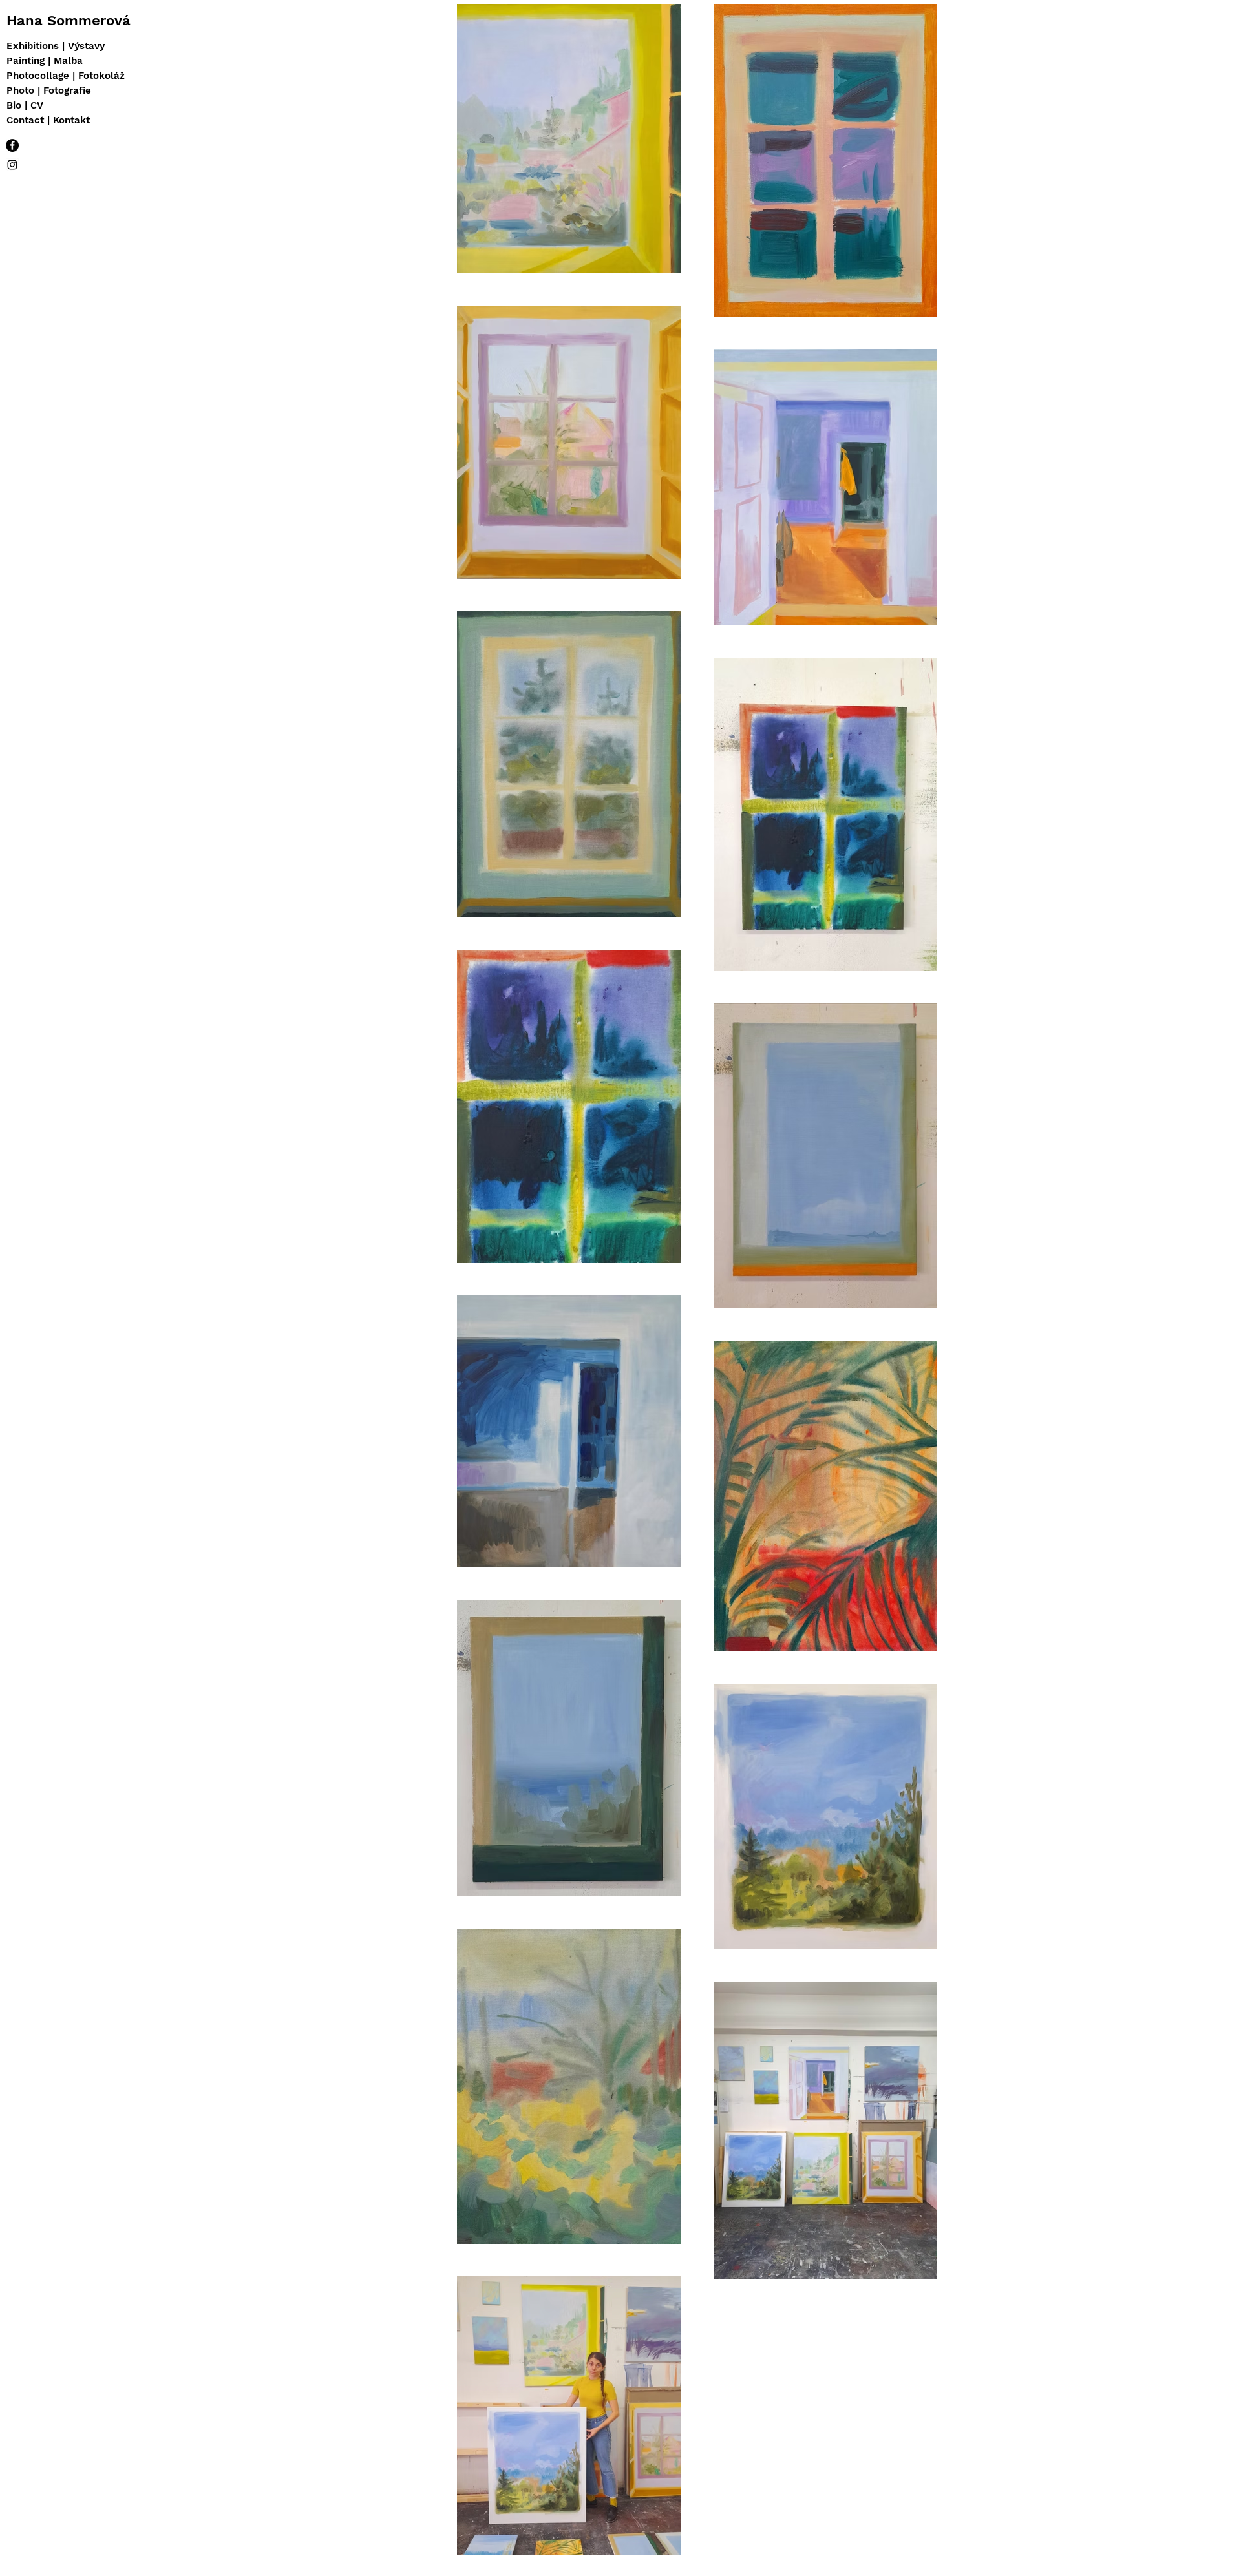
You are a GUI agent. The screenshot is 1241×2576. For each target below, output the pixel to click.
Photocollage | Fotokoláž (66, 76)
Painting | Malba (45, 61)
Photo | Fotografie (49, 90)
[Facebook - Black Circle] (12, 145)
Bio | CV (25, 105)
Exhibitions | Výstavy (56, 46)
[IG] (12, 165)
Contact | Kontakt (48, 120)
